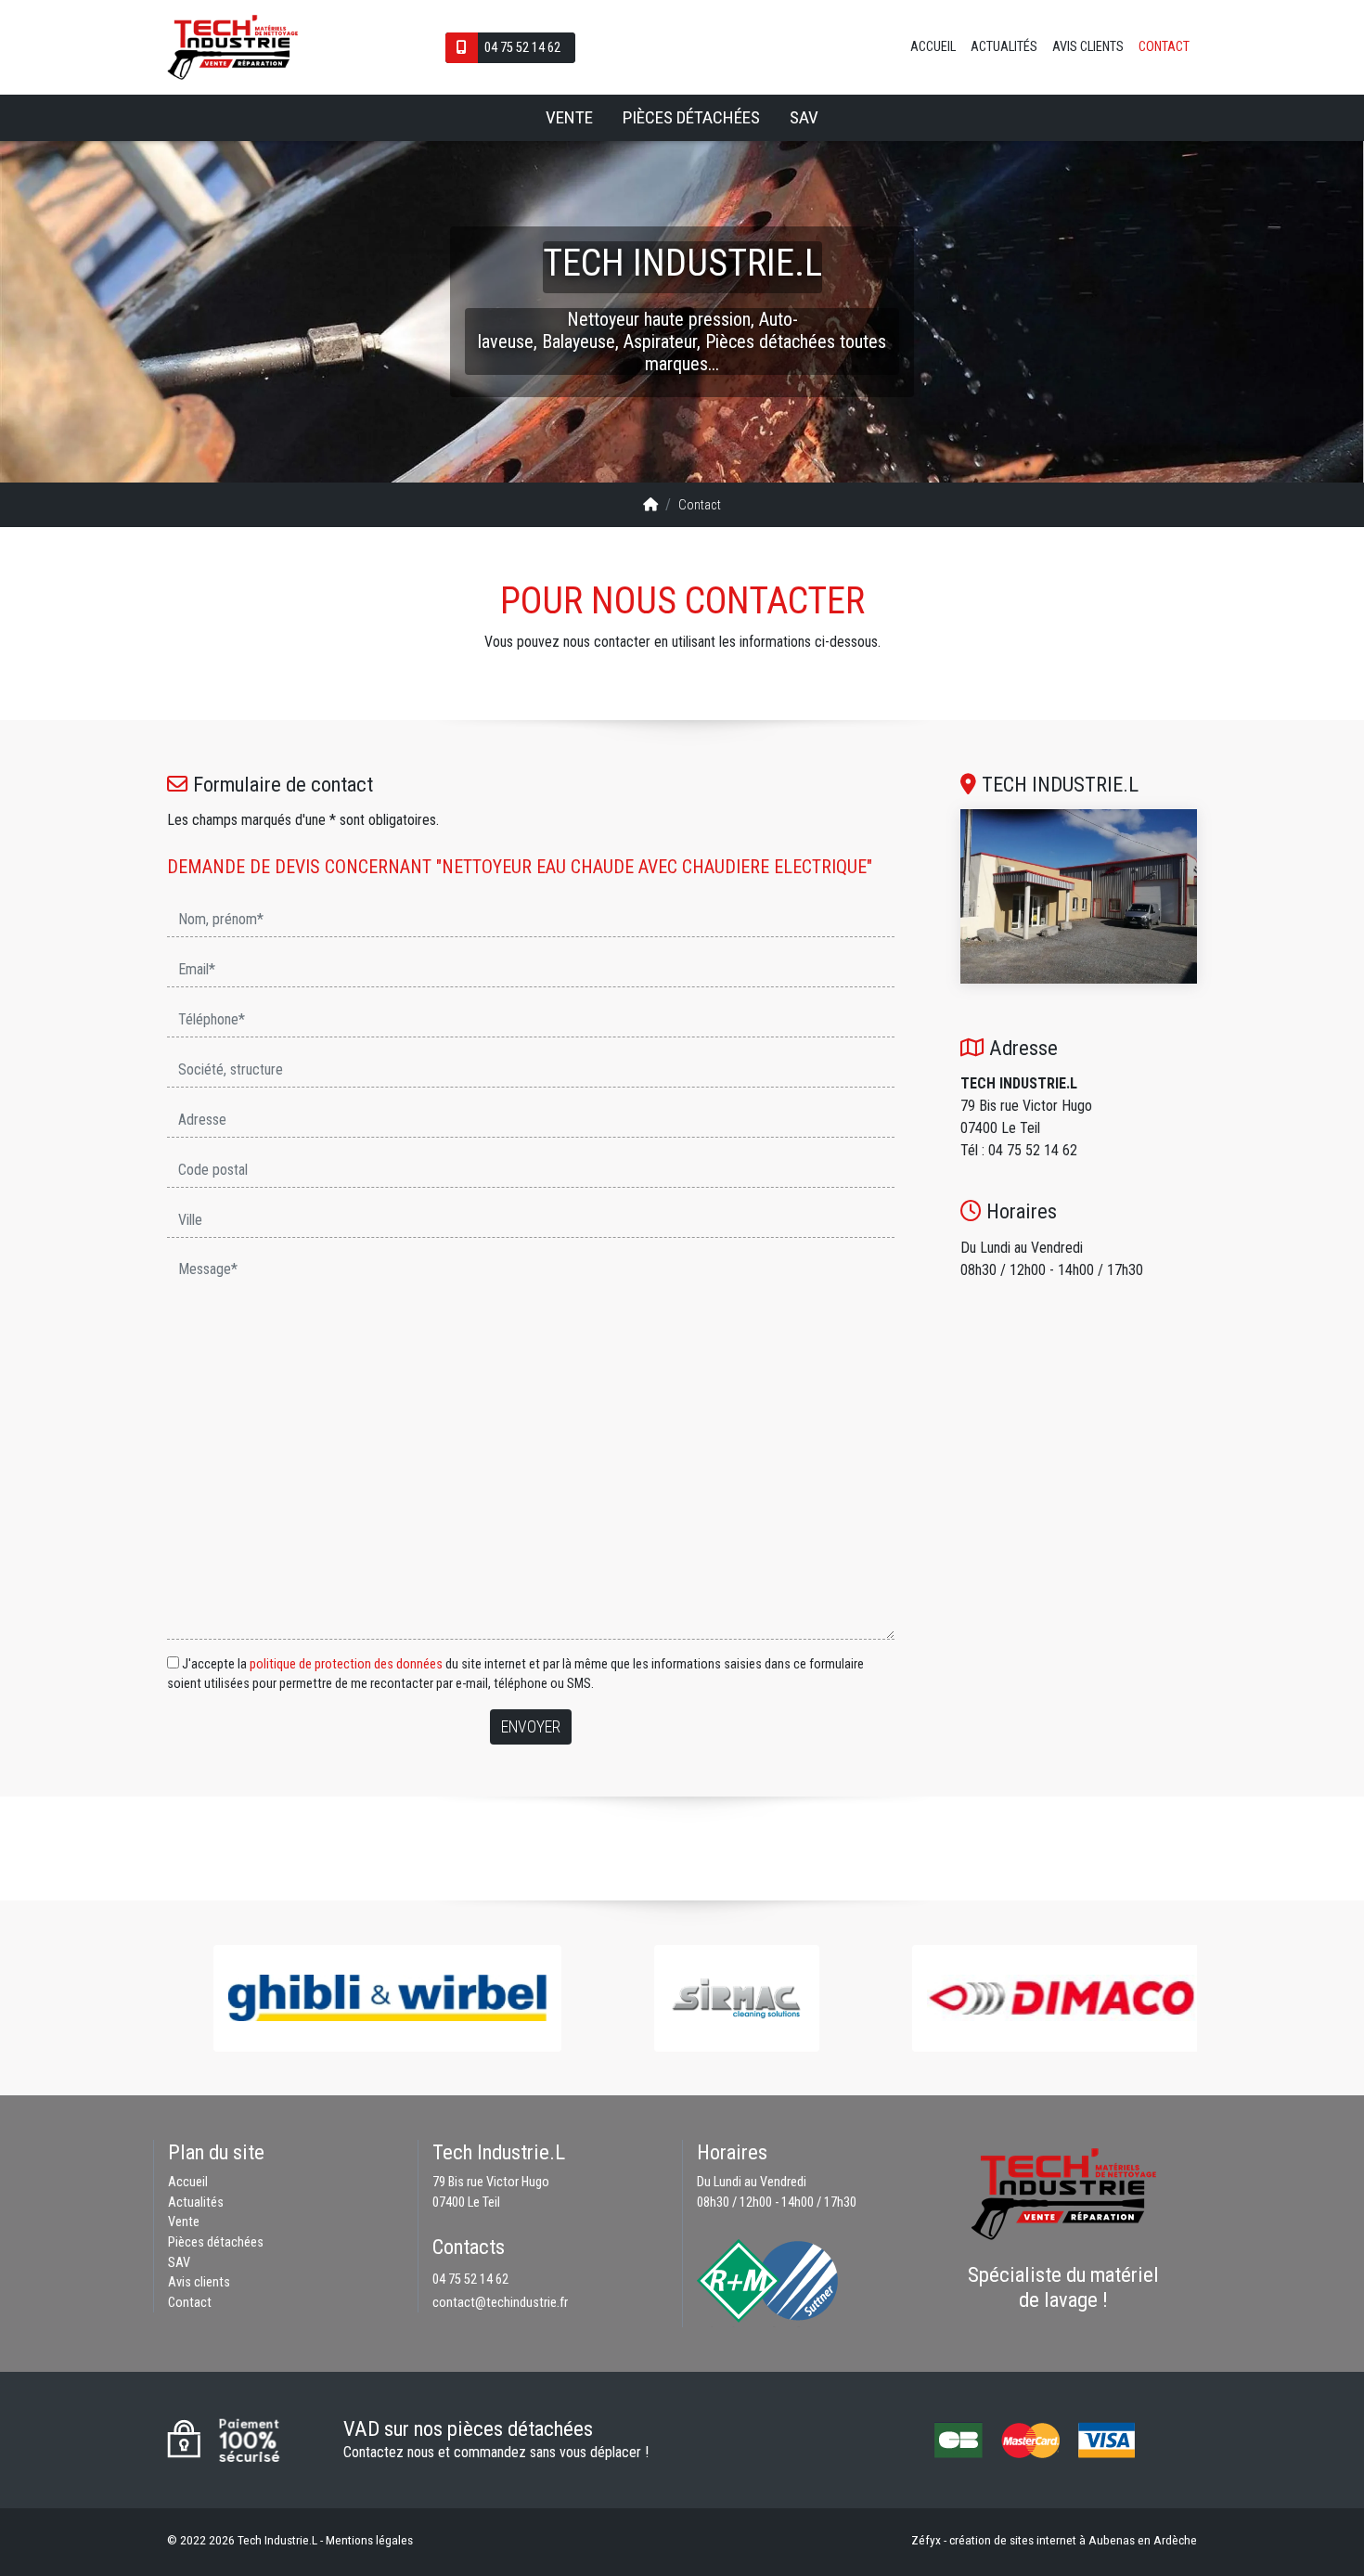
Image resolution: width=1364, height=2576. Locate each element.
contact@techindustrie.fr (500, 2303)
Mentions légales (369, 2540)
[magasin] (1079, 896)
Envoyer (531, 1727)
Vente (569, 117)
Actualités (1004, 47)
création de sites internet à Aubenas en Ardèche (1073, 2540)
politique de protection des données (346, 1664)
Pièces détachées (691, 117)
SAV (804, 117)
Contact (1164, 47)
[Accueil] (650, 505)
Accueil (933, 47)
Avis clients (1088, 47)
